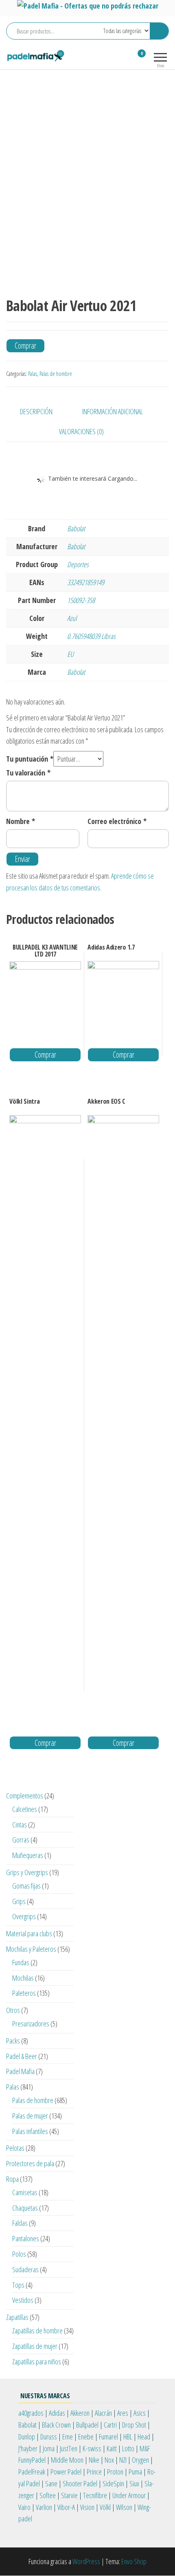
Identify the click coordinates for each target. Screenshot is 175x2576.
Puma (135, 2472)
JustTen (69, 2448)
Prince (94, 2472)
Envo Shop (134, 2561)
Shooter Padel (80, 2483)
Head (144, 2437)
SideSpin (113, 2483)
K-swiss (92, 2448)
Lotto (128, 2448)
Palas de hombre (56, 374)
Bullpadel (87, 2425)
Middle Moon (67, 2460)
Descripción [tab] (36, 411)
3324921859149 (86, 582)
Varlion (44, 2507)
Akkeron (80, 2413)
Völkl (105, 2507)
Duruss (49, 2437)
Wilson (124, 2507)
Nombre (21, 821)
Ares (123, 2413)
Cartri (110, 2425)
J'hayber (28, 2448)
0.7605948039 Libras (91, 636)
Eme (68, 2437)
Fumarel (108, 2437)
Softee (48, 2495)
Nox (109, 2460)
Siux (134, 2483)
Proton (115, 2472)
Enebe (86, 2437)
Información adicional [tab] (113, 411)
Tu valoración (28, 773)
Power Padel (66, 2472)
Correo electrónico (117, 821)
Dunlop (27, 2437)
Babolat (76, 528)
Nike (94, 2460)
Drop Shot (134, 2425)
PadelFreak (32, 2472)
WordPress (86, 2561)
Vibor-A (66, 2507)
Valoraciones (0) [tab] (81, 431)
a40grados (31, 2413)
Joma (49, 2448)
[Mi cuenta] (127, 59)
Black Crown (56, 2425)
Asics (140, 2413)
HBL (128, 2437)
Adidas (57, 2413)
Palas (33, 374)
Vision (87, 2507)
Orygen (140, 2460)
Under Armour (129, 2495)
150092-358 (81, 600)
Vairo (24, 2507)
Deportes (78, 564)
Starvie (69, 2495)
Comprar (25, 346)
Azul (72, 618)
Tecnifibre (95, 2495)
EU (70, 654)
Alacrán (103, 2413)
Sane (51, 2483)
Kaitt (112, 2448)
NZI (123, 2460)
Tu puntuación (30, 759)
